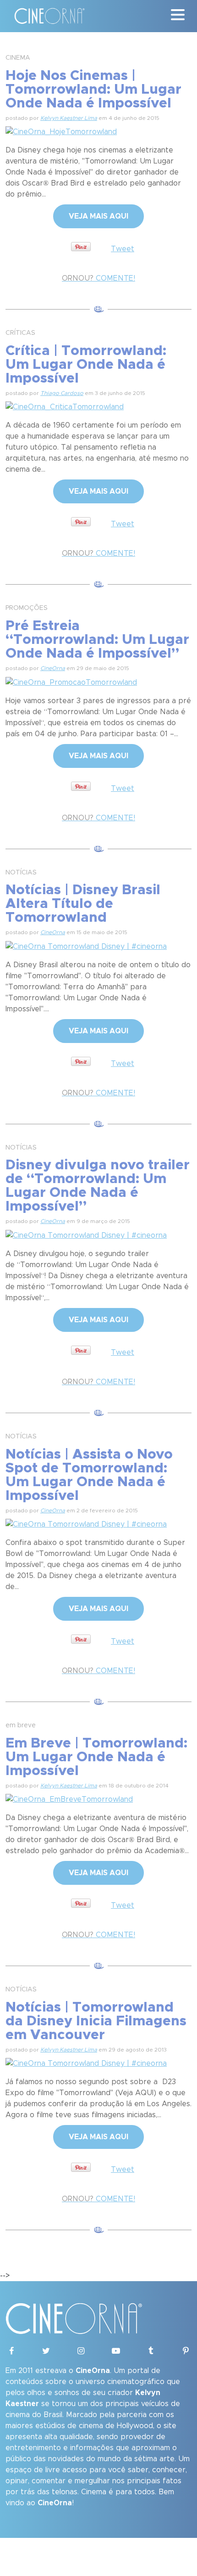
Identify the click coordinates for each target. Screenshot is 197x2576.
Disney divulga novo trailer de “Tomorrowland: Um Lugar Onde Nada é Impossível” (98, 1186)
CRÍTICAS (20, 333)
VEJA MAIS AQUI (98, 216)
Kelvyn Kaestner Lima (69, 118)
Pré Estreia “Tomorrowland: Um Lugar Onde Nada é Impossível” (97, 640)
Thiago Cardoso (62, 393)
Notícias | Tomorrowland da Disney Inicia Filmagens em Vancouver (96, 2021)
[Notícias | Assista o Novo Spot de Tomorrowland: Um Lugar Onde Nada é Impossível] (86, 1523)
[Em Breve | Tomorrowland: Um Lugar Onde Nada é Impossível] (69, 1798)
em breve (21, 1725)
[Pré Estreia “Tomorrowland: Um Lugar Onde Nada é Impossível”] (71, 681)
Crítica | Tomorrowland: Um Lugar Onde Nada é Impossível (86, 365)
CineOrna (53, 668)
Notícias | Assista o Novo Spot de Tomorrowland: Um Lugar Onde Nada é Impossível (89, 1475)
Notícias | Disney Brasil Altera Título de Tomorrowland (83, 904)
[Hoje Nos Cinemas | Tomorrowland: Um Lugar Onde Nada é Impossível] (61, 130)
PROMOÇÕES (27, 608)
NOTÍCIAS (21, 873)
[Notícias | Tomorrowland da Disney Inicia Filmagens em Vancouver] (86, 2062)
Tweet (123, 249)
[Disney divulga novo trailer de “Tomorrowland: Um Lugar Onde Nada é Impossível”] (86, 1234)
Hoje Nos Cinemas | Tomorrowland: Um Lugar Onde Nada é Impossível (93, 90)
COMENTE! (98, 278)
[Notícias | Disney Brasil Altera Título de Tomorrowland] (86, 945)
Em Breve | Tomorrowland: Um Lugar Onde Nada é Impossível (96, 1757)
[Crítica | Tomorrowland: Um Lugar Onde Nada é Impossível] (65, 406)
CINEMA (18, 58)
